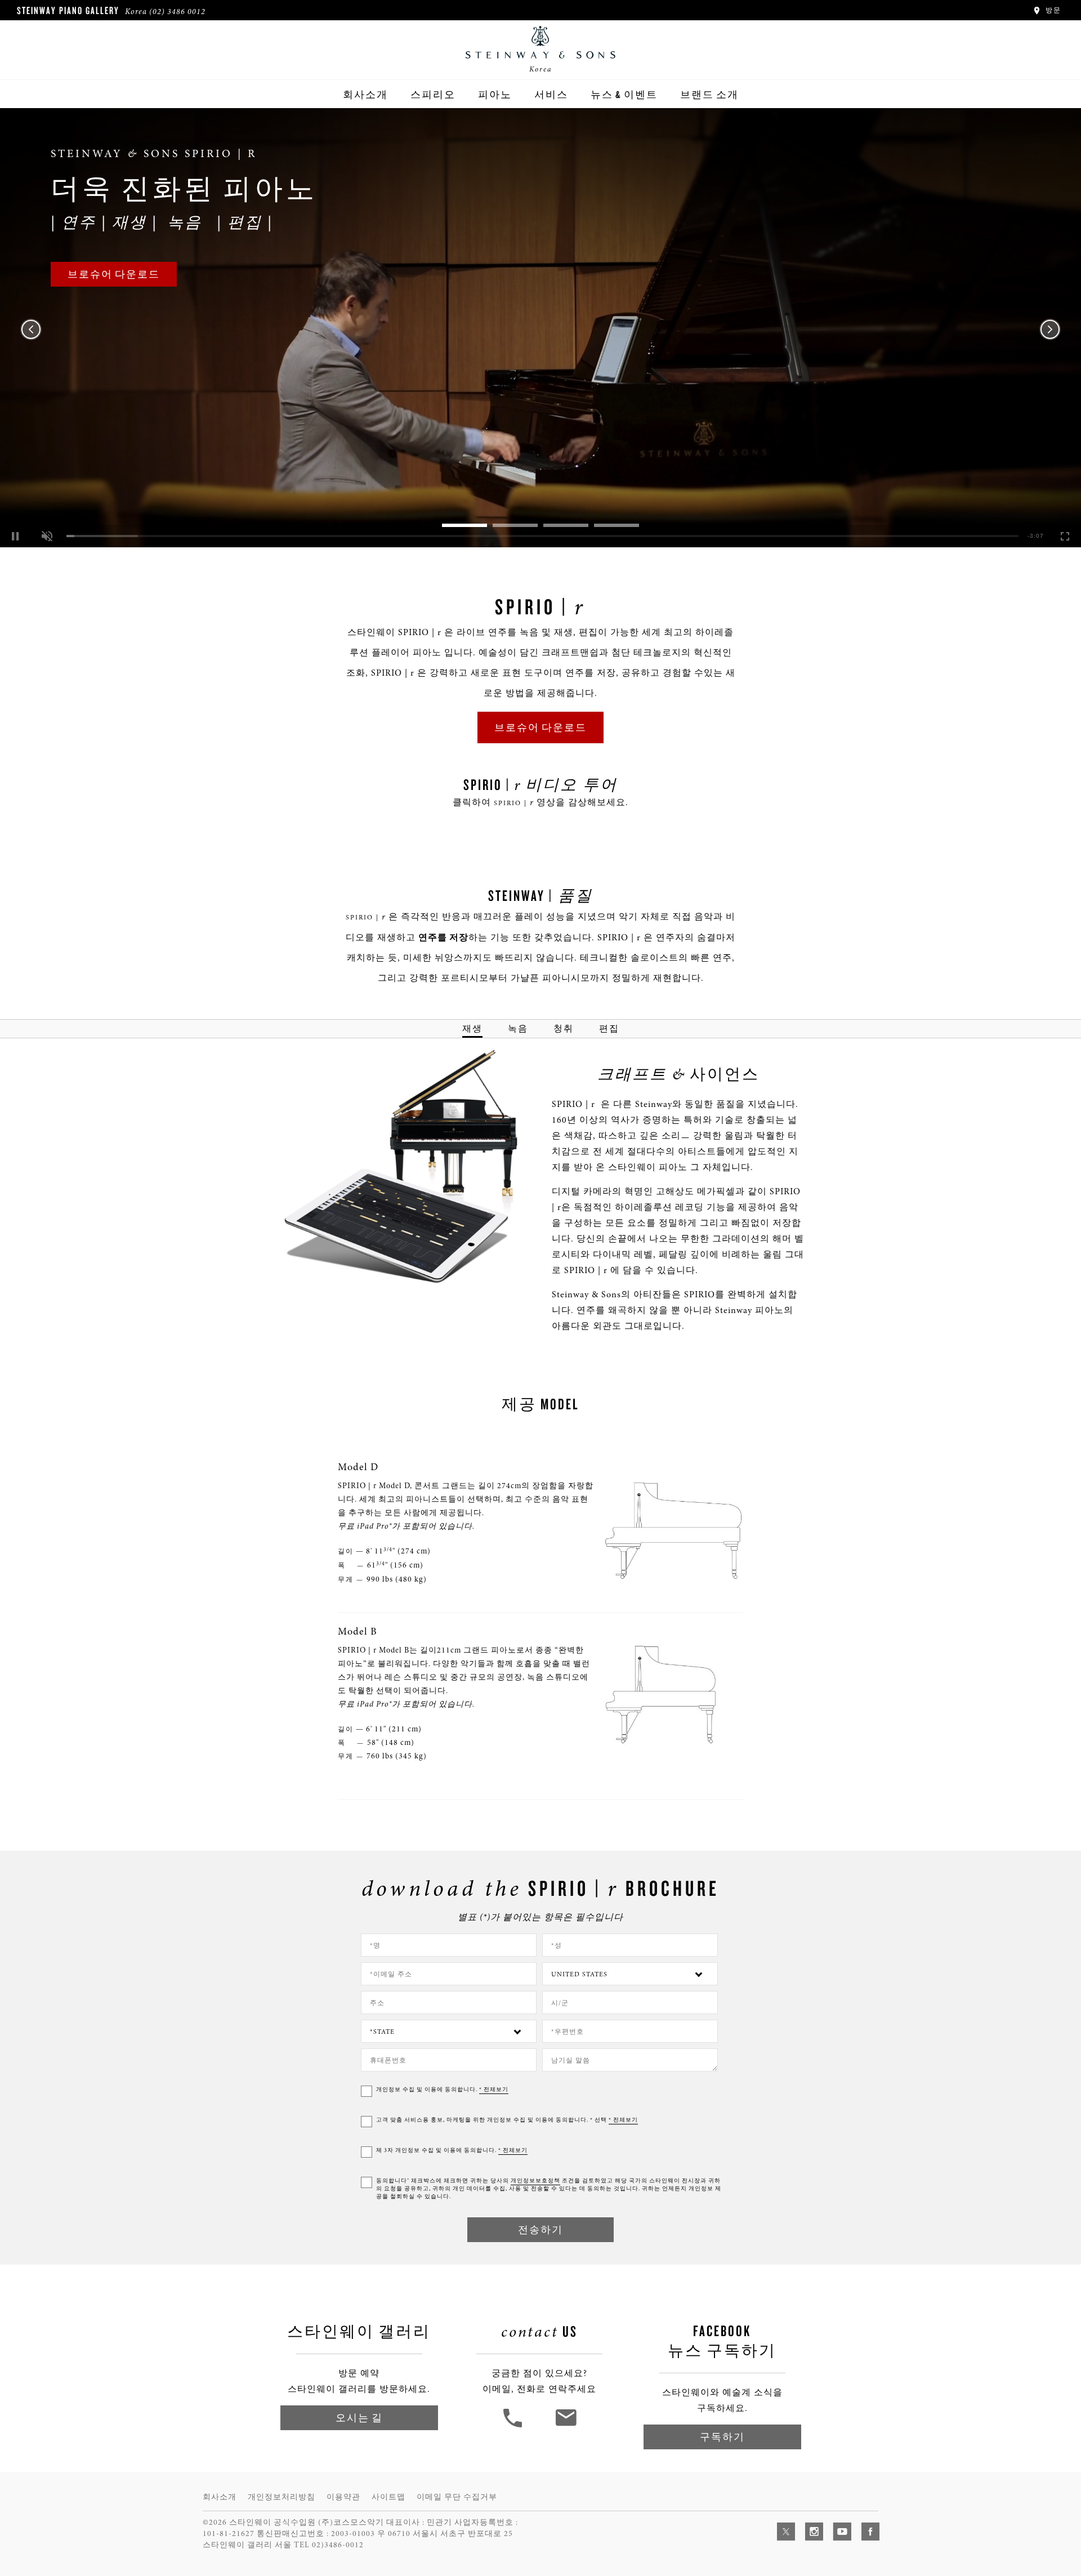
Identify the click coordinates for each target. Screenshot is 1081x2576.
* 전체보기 (494, 2090)
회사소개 (365, 94)
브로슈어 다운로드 (114, 274)
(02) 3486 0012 (177, 12)
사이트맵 (388, 2497)
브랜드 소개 (709, 94)
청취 (564, 1028)
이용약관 (343, 2497)
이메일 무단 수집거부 (457, 2497)
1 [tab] (464, 525)
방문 (1052, 10)
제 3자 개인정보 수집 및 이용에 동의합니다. (452, 2150)
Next (1050, 329)
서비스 (551, 94)
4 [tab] (617, 525)
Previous (31, 329)
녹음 (518, 1028)
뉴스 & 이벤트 (624, 94)
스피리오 (433, 94)
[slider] (542, 536)
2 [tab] (515, 525)
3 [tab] (566, 525)
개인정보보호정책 (535, 2181)
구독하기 (722, 2437)
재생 (472, 1028)
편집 (609, 1028)
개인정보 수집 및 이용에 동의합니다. (442, 2090)
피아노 (495, 94)
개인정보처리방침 (282, 2497)
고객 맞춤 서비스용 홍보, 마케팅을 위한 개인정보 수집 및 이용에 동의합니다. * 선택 (507, 2120)
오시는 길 (359, 2417)
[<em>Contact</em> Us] (566, 2426)
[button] (47, 536)
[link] (540, 328)
